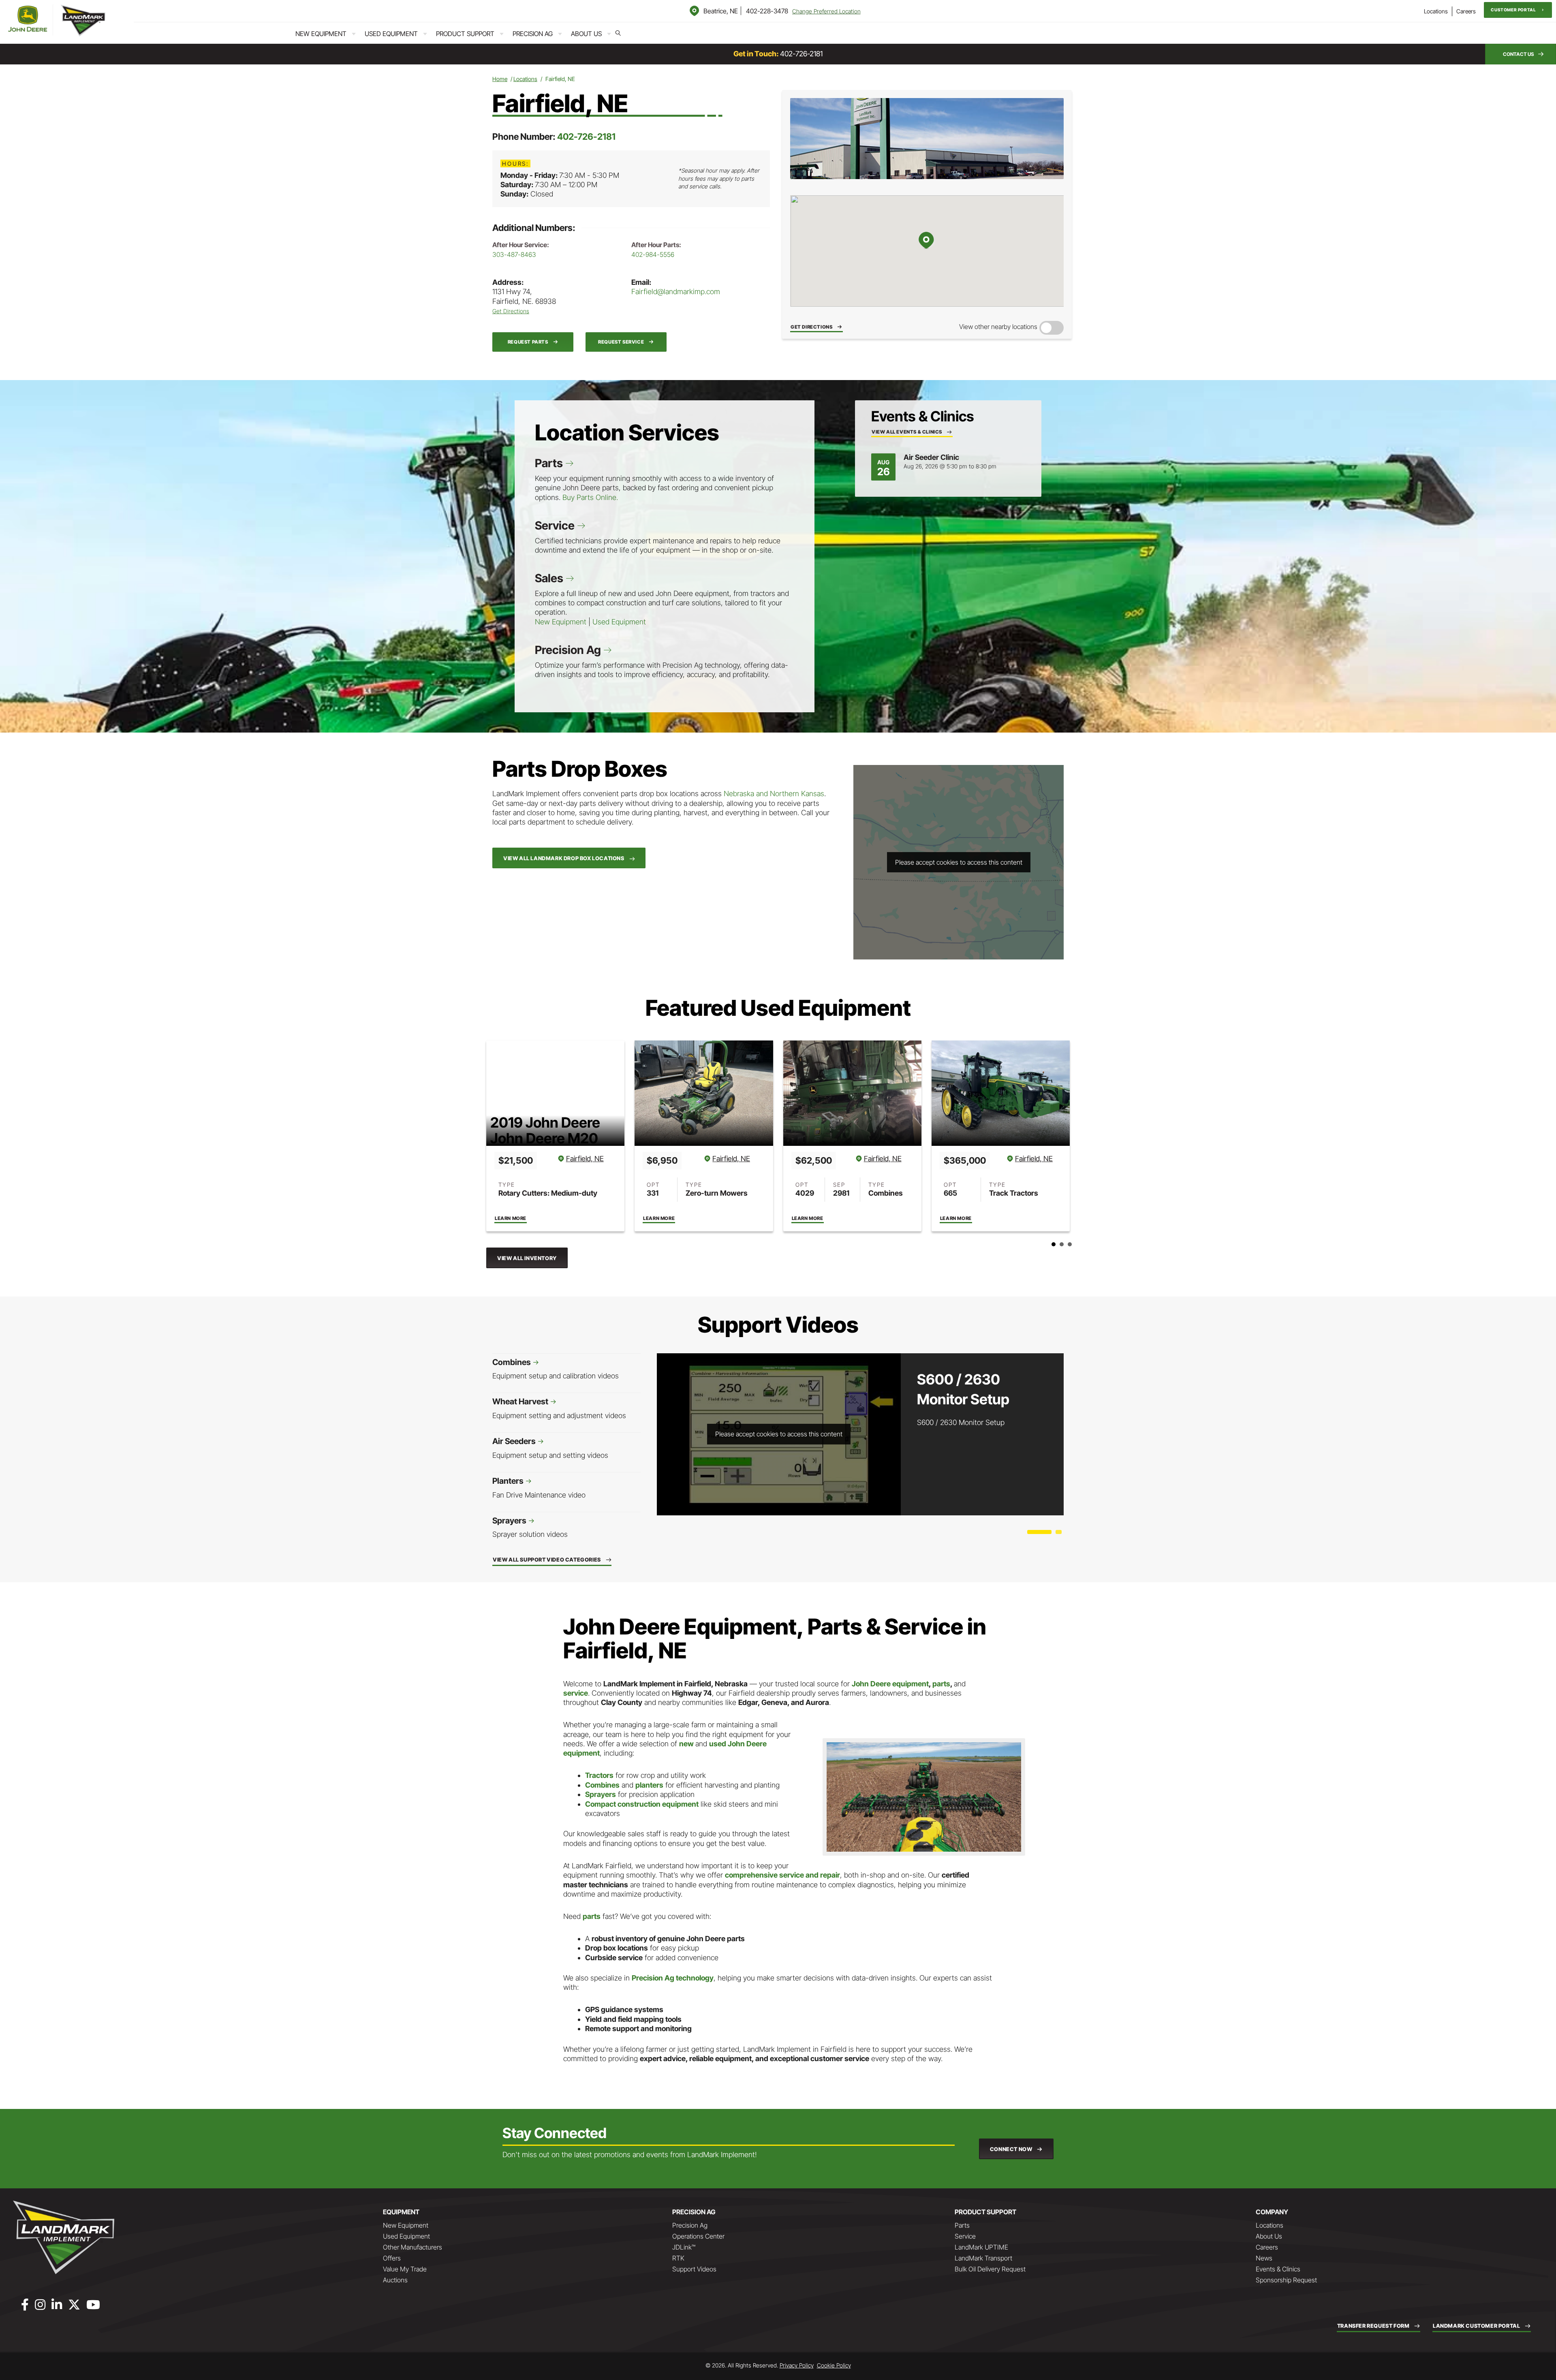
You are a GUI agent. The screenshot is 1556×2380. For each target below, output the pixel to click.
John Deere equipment (890, 1684)
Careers (1466, 11)
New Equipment (321, 34)
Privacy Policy (797, 2365)
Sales (550, 578)
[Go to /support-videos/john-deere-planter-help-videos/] (566, 1488)
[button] (1518, 10)
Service (556, 526)
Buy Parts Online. (590, 497)
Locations (1436, 11)
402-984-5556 (653, 254)
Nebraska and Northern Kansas (774, 794)
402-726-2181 (801, 54)
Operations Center (698, 2236)
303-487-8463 (514, 254)
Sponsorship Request (1286, 2280)
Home (500, 79)
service (576, 1693)
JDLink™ (684, 2247)
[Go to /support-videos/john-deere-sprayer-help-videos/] (566, 1528)
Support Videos (694, 2269)
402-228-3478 (767, 11)
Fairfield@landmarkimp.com (676, 292)
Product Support (465, 34)
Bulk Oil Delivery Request (990, 2269)
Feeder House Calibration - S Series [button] (1059, 1532)
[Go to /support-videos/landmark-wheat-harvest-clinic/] (566, 1409)
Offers (392, 2258)
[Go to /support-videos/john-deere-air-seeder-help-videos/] (566, 1448)
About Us (586, 34)
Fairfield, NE (583, 1159)
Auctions (395, 2280)
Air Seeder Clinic (931, 457)
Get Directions (511, 311)
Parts (550, 463)
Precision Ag (533, 34)
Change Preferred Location (826, 11)
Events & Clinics (1278, 2269)
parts (941, 1684)
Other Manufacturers (413, 2247)
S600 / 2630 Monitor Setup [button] (1039, 1532)
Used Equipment (391, 34)
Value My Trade (405, 2269)
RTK (678, 2258)
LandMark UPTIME (981, 2247)
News (1264, 2258)
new (687, 1744)
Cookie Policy (834, 2365)
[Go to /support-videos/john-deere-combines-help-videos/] (566, 1369)
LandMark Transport (983, 2258)
